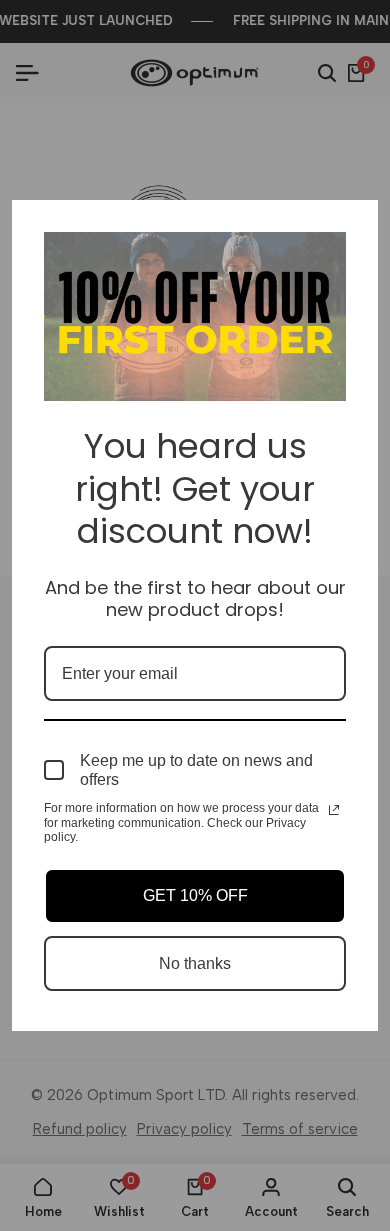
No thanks (195, 963)
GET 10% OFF (195, 895)
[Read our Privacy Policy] (334, 810)
